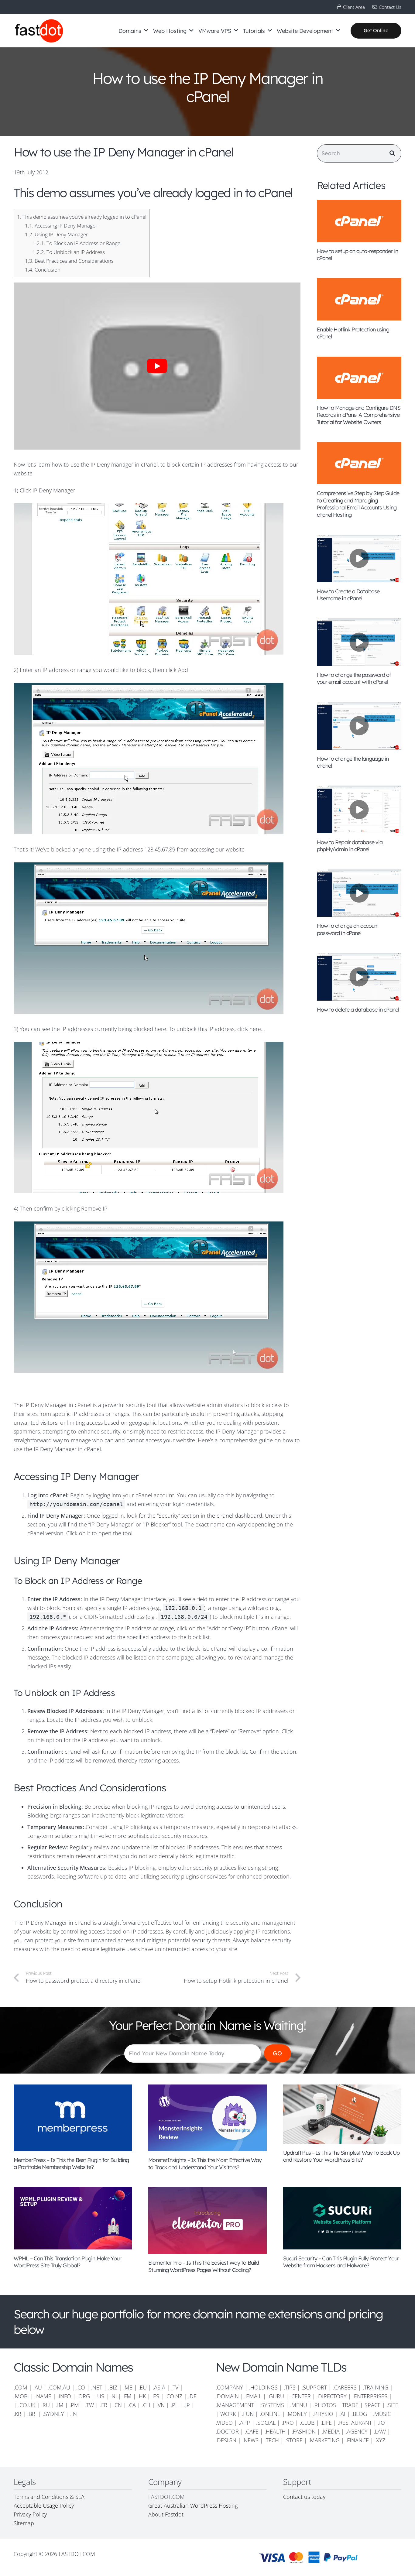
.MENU (299, 2405)
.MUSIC (382, 2414)
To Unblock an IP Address (69, 252)
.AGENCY (357, 2431)
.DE (192, 2396)
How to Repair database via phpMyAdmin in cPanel (350, 846)
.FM (127, 2396)
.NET (97, 2387)
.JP (187, 2405)
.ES (156, 2396)
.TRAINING (376, 2387)
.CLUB (307, 2423)
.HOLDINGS (263, 2387)
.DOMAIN (227, 2396)
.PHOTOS (325, 2405)
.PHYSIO (323, 2414)
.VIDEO (224, 2423)
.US (100, 2396)
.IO (381, 2423)
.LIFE (326, 2423)
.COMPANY (229, 2387)
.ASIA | (161, 2387)
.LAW (380, 2431)
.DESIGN (226, 2440)
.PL (174, 2405)
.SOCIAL (266, 2423)
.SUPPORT (314, 2387)
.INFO (64, 2396)
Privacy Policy (30, 2514)
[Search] (392, 153)
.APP (244, 2423)
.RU (46, 2405)
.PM (74, 2405)
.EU (143, 2387)
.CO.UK (27, 2405)
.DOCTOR (227, 2431)
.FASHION (304, 2431)
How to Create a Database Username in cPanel (348, 595)
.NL (114, 2396)
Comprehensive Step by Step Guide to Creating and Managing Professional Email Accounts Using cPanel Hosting (358, 504)
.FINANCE (357, 2440)
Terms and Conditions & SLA (49, 2497)
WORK (228, 2414)
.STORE (294, 2440)
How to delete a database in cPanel (358, 1010)
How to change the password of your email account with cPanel (354, 678)
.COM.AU (59, 2387)
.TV (175, 2387)
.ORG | (87, 2396)
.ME (128, 2387)
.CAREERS (345, 2387)
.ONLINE (270, 2414)
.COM (21, 2387)
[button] (146, 31)
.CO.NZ (174, 2396)
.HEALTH (275, 2431)
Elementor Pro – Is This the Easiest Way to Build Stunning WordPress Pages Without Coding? (204, 2266)
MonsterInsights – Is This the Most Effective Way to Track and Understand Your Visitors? (205, 2163)
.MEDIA (331, 2431)
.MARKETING (324, 2440)
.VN (161, 2405)
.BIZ (113, 2387)
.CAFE (252, 2431)
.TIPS (290, 2387)
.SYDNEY (53, 2414)
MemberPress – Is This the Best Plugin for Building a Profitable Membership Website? (71, 2163)
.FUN (248, 2414)
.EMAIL (253, 2396)
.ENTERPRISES (370, 2396)
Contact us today (305, 2497)
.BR (32, 2414)
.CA (132, 2405)
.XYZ (380, 2440)
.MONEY (297, 2414)
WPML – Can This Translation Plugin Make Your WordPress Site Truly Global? (67, 2262)
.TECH (272, 2440)
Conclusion (43, 270)
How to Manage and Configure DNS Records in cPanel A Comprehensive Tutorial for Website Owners (359, 415)
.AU (38, 2387)
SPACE (373, 2405)
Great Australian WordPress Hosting (193, 2506)
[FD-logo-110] (39, 31)
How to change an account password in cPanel (348, 929)
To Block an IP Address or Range (76, 243)
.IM (60, 2405)
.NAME (43, 2396)
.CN (118, 2405)
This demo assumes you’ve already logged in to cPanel (82, 217)
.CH (146, 2405)
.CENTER (300, 2396)
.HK (142, 2396)
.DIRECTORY (332, 2396)
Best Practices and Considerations (69, 261)
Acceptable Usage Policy (44, 2506)
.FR (104, 2405)
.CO (81, 2387)
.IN (74, 2414)
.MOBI (21, 2396)
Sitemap (24, 2523)
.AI (342, 2414)
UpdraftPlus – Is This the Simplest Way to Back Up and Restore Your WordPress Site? (341, 2156)
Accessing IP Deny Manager (61, 226)
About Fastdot (166, 2514)
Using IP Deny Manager (57, 234)
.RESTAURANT (355, 2423)
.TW (90, 2405)
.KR (17, 2414)
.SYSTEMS (272, 2405)
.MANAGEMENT (235, 2405)
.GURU (276, 2396)
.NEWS (250, 2440)
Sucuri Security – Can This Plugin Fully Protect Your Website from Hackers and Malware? (341, 2262)
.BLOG (359, 2414)
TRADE (350, 2405)
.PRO (288, 2423)
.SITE (393, 2405)
